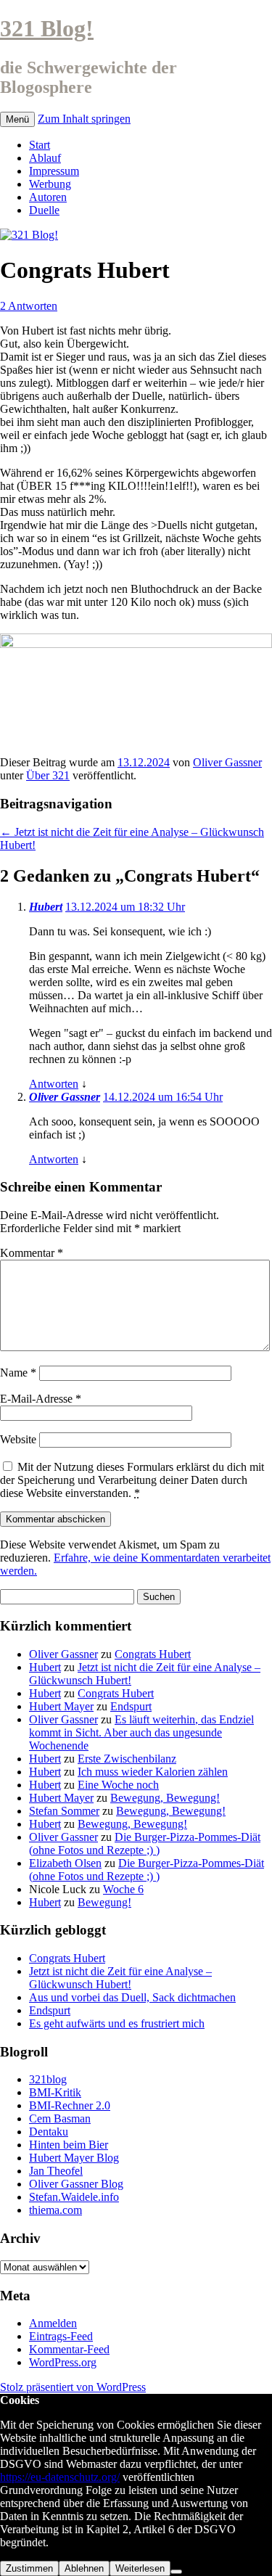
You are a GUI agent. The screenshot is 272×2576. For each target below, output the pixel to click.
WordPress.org (63, 2362)
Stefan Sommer (64, 1811)
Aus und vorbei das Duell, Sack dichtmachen (132, 1997)
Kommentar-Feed (69, 2349)
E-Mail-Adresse (41, 1399)
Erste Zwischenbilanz (127, 1759)
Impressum (54, 171)
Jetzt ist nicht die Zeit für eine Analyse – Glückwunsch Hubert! (120, 1978)
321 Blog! (47, 28)
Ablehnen (84, 2568)
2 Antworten (29, 306)
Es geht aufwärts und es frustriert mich (117, 2023)
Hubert (46, 907)
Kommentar (32, 1253)
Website (18, 1439)
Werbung (50, 184)
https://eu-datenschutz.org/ (60, 2477)
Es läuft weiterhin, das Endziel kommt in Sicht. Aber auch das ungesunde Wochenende (141, 1732)
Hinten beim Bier (69, 2145)
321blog (48, 2079)
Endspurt (131, 1706)
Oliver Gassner (227, 762)
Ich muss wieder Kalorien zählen (153, 1772)
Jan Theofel (56, 2171)
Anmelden (53, 2323)
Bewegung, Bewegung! (165, 1798)
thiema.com (55, 2210)
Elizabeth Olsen (65, 1863)
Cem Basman (60, 2118)
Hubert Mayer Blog (74, 2158)
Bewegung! (104, 1902)
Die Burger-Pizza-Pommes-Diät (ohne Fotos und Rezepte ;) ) (145, 1843)
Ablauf (45, 158)
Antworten (54, 1084)
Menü (17, 119)
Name (18, 1373)
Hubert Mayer (61, 1706)
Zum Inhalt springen (84, 119)
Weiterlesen (140, 2568)
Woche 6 (123, 1889)
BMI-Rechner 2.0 (70, 2105)
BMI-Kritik (55, 2092)
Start (40, 145)
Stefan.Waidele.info (74, 2197)
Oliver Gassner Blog (76, 2184)
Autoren (48, 197)
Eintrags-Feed (61, 2336)
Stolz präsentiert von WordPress (73, 2387)
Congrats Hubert (153, 1654)
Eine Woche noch (118, 1785)
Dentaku (49, 2132)
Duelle (44, 210)
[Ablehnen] (176, 2572)
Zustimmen (29, 2568)
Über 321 (48, 775)
